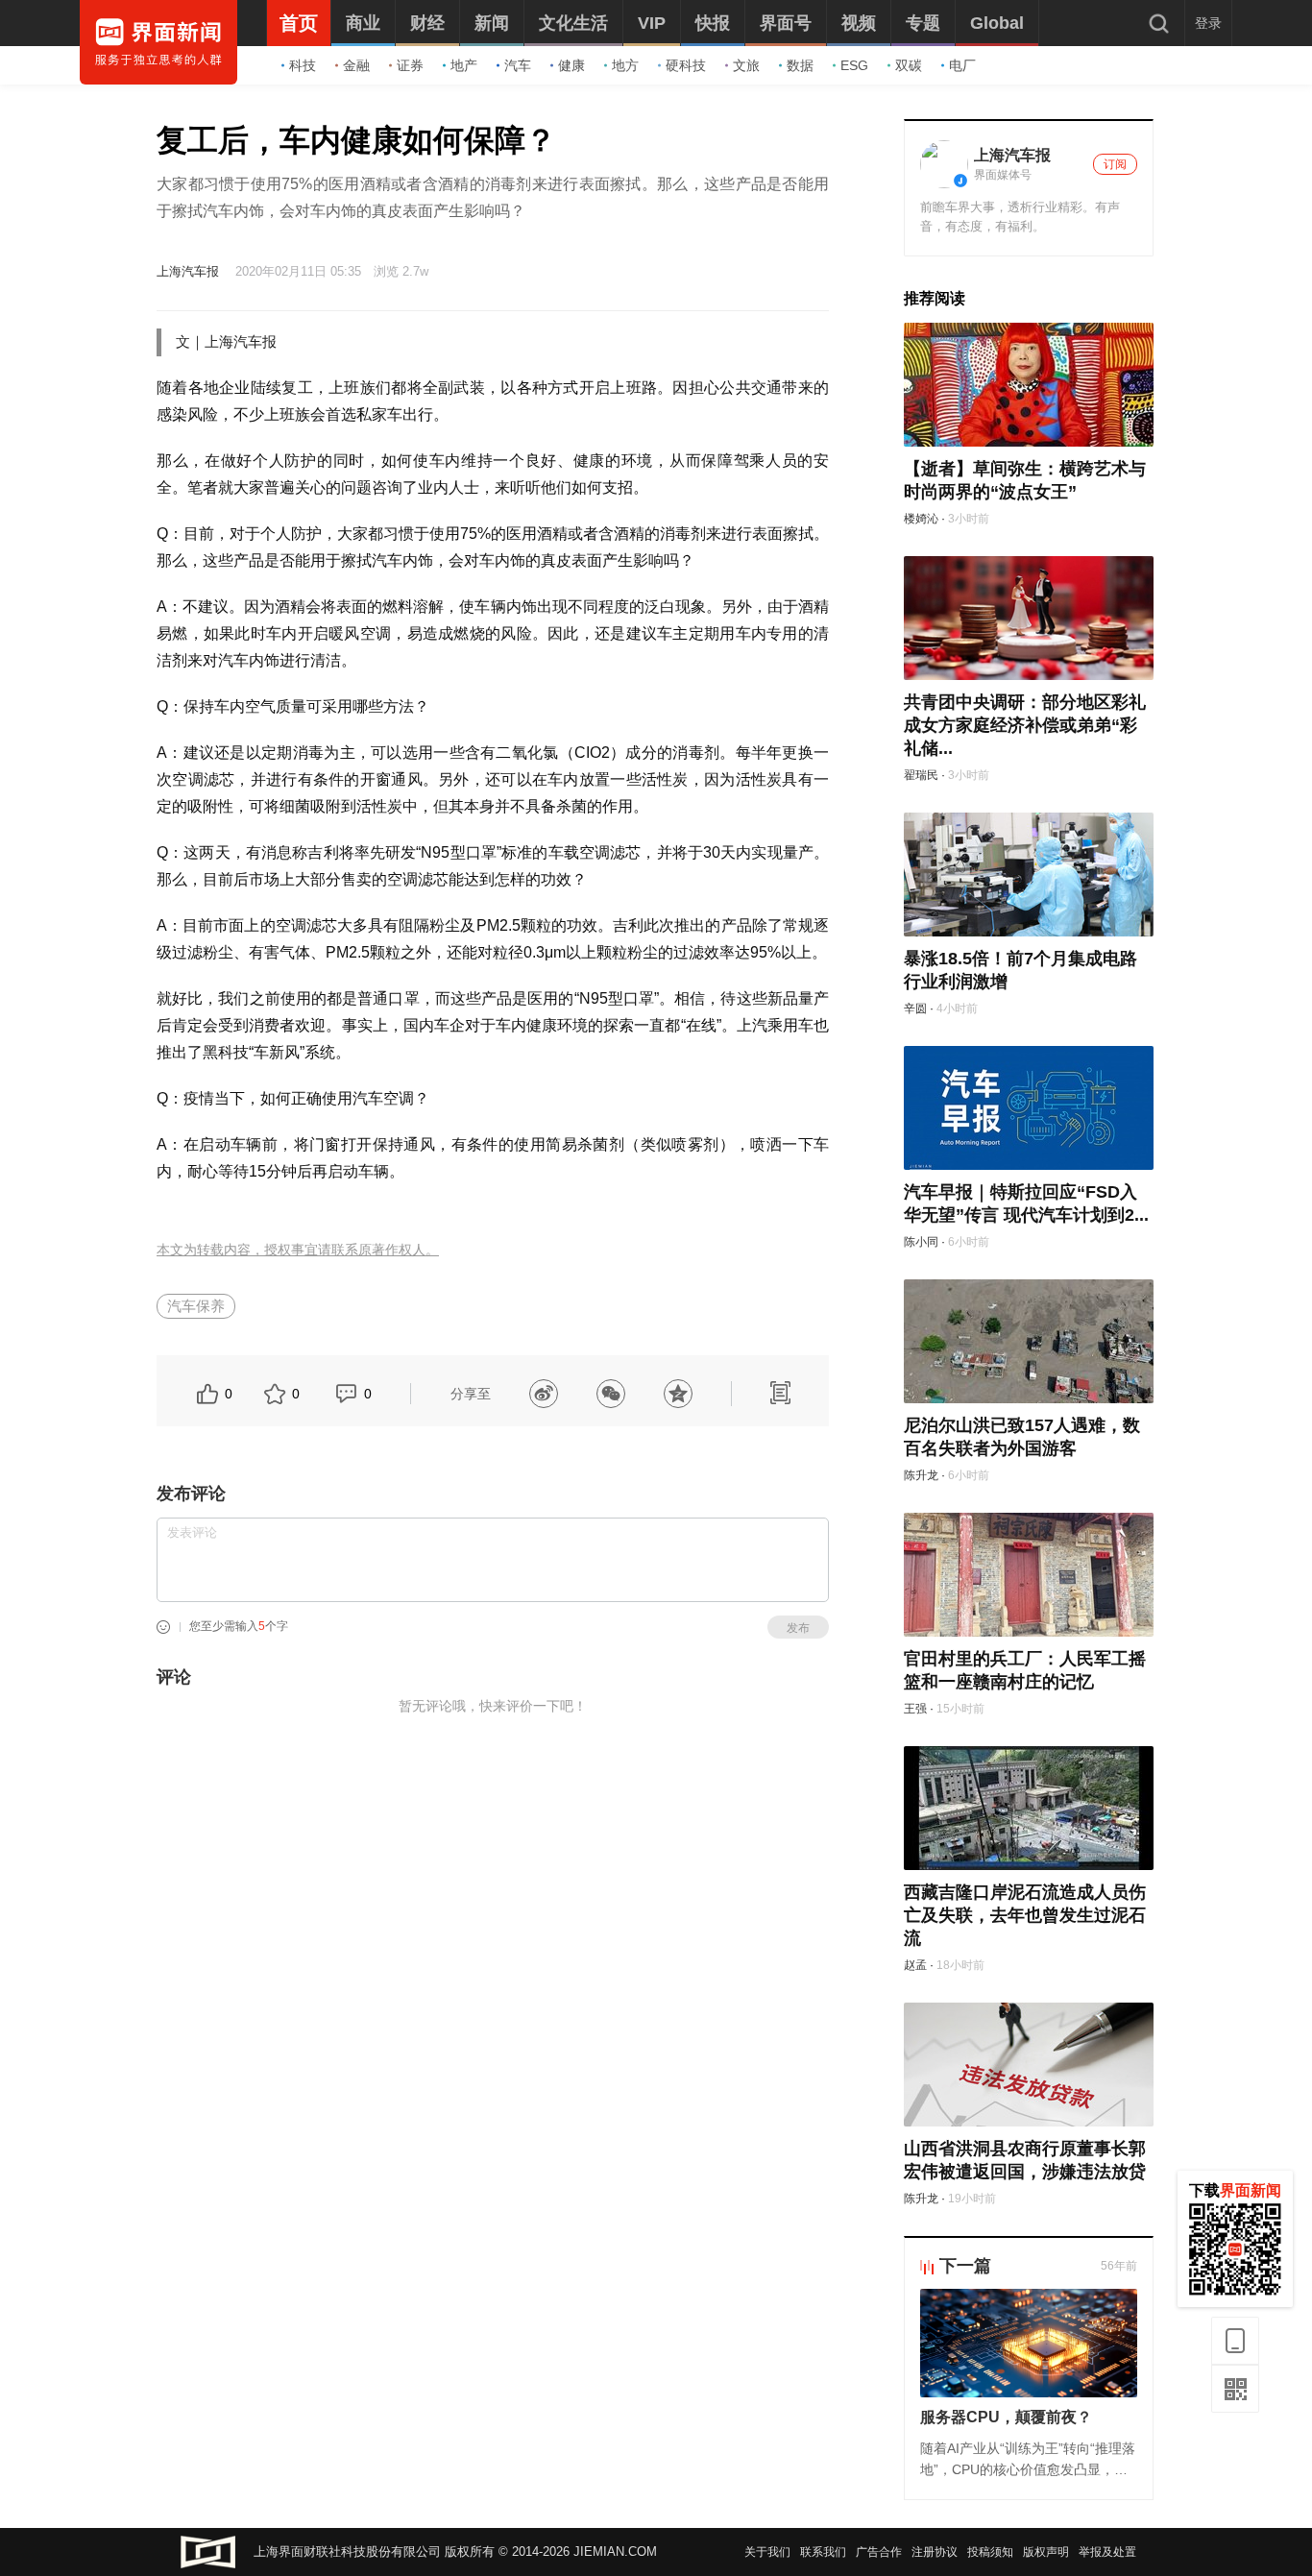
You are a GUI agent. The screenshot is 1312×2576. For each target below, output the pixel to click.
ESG (854, 65)
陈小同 (921, 1242)
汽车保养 (196, 1306)
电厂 (962, 65)
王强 (915, 1709)
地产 (464, 65)
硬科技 (686, 65)
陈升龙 (921, 1475)
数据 (800, 65)
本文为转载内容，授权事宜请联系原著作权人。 (298, 1250)
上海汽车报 (188, 271)
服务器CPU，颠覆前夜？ (1006, 2417)
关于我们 (767, 2552)
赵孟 (915, 1965)
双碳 (909, 65)
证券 (410, 65)
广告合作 (879, 2552)
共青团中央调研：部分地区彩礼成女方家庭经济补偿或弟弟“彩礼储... (1025, 725)
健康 (571, 65)
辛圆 (915, 1009)
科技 (303, 65)
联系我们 (823, 2552)
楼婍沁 (921, 519)
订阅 (1115, 164)
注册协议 (935, 2552)
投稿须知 (990, 2552)
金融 (356, 65)
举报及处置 (1107, 2552)
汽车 (518, 65)
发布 (798, 1628)
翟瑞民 (921, 775)
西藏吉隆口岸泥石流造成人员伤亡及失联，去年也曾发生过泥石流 (1025, 1915)
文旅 (746, 65)
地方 (625, 65)
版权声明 (1046, 2552)
